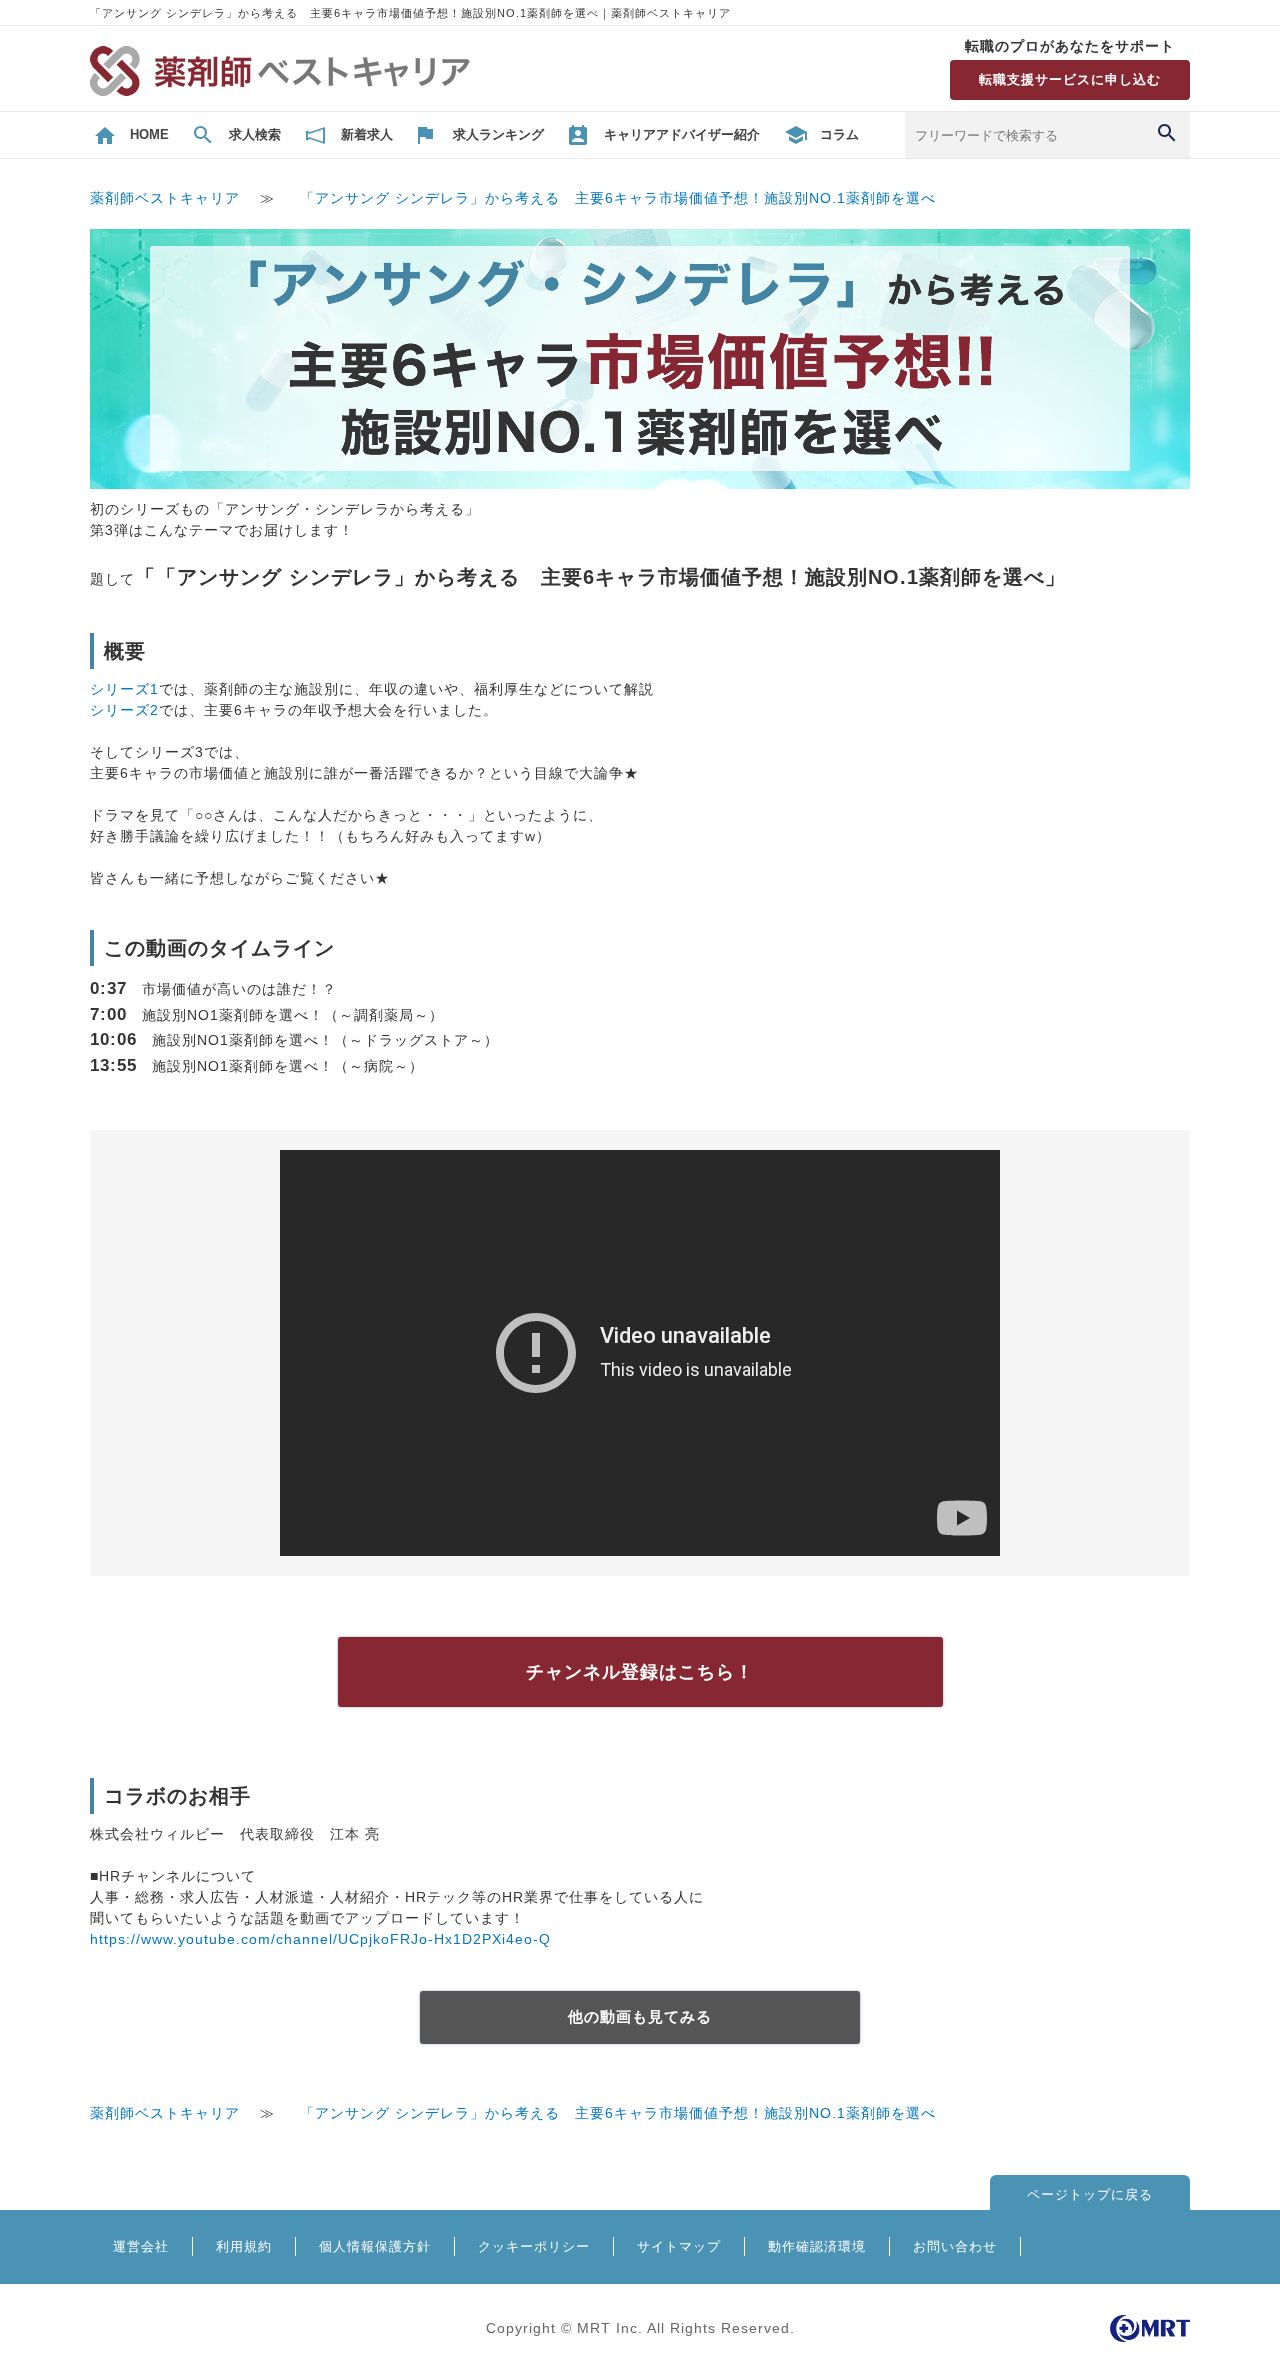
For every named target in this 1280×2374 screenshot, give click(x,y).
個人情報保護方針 (375, 2246)
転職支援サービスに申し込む (1070, 79)
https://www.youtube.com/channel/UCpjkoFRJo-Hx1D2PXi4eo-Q (320, 1939)
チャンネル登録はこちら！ (640, 1672)
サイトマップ (679, 2246)
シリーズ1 (124, 689)
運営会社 (141, 2246)
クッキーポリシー (534, 2246)
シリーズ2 (124, 710)
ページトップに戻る (1090, 2194)
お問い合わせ (955, 2246)
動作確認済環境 (817, 2246)
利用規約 (244, 2246)
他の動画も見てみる (640, 2016)
